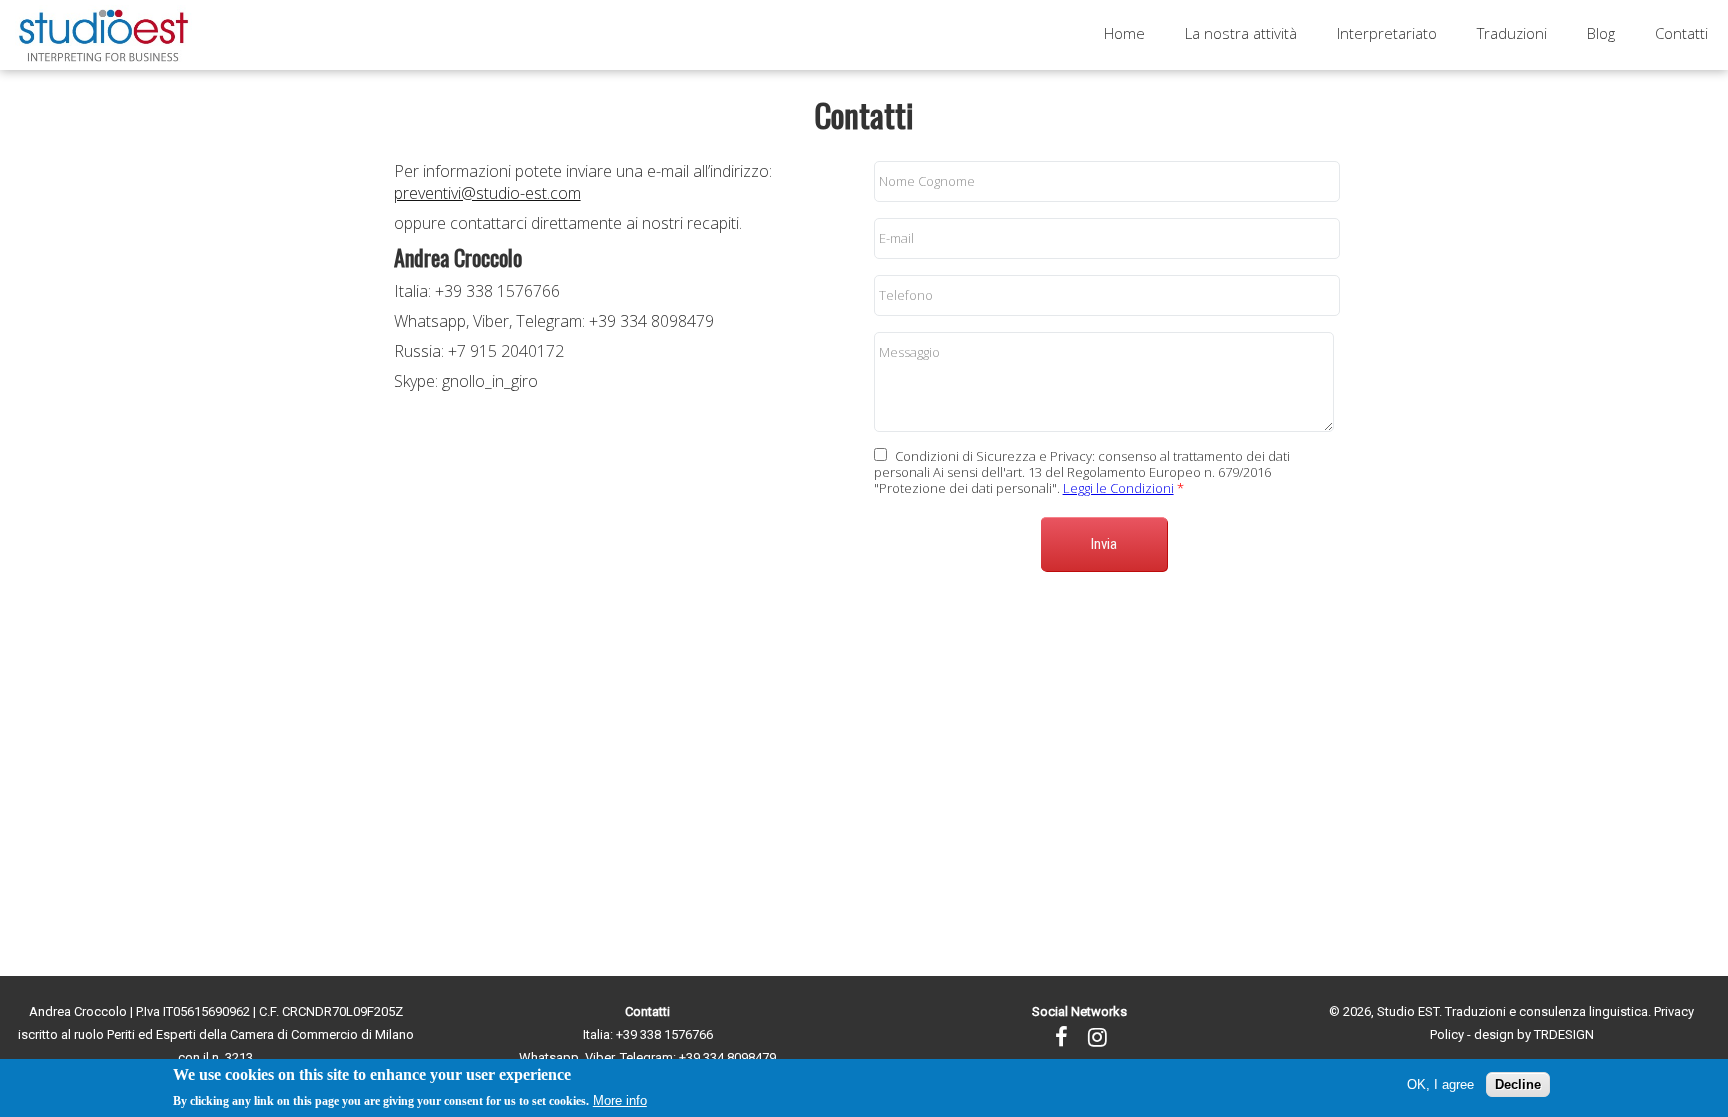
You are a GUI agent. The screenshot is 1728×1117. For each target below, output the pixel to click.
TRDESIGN (1564, 1034)
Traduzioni (1512, 33)
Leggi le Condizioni (1118, 488)
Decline (1518, 1084)
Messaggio (909, 352)
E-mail (896, 238)
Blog (1601, 33)
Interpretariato (1387, 33)
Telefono (906, 295)
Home (1124, 33)
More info (620, 1100)
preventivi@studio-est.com (487, 193)
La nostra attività (1241, 33)
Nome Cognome (927, 181)
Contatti (1681, 33)
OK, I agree (1440, 1084)
